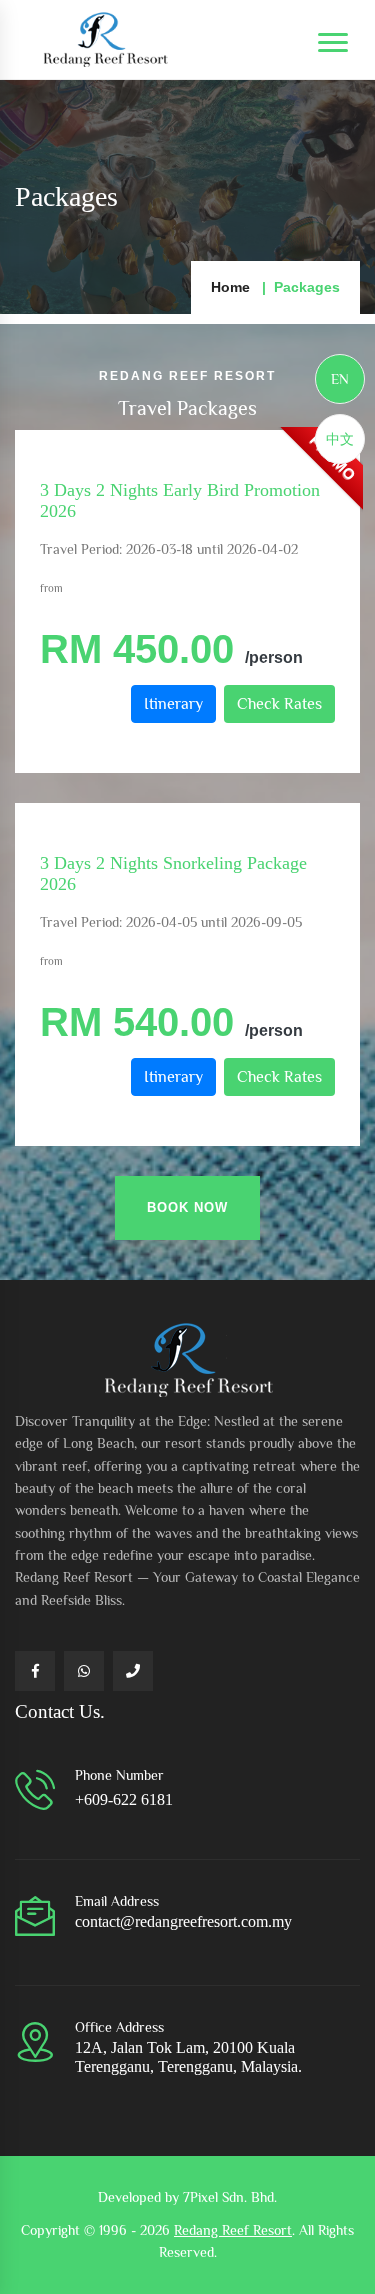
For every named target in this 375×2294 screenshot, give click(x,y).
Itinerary (173, 704)
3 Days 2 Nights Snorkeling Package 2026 (173, 874)
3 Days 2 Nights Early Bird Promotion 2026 (180, 501)
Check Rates (279, 704)
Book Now (187, 1207)
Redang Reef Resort (233, 2230)
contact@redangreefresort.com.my (183, 1921)
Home (230, 287)
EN (340, 379)
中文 (340, 439)
